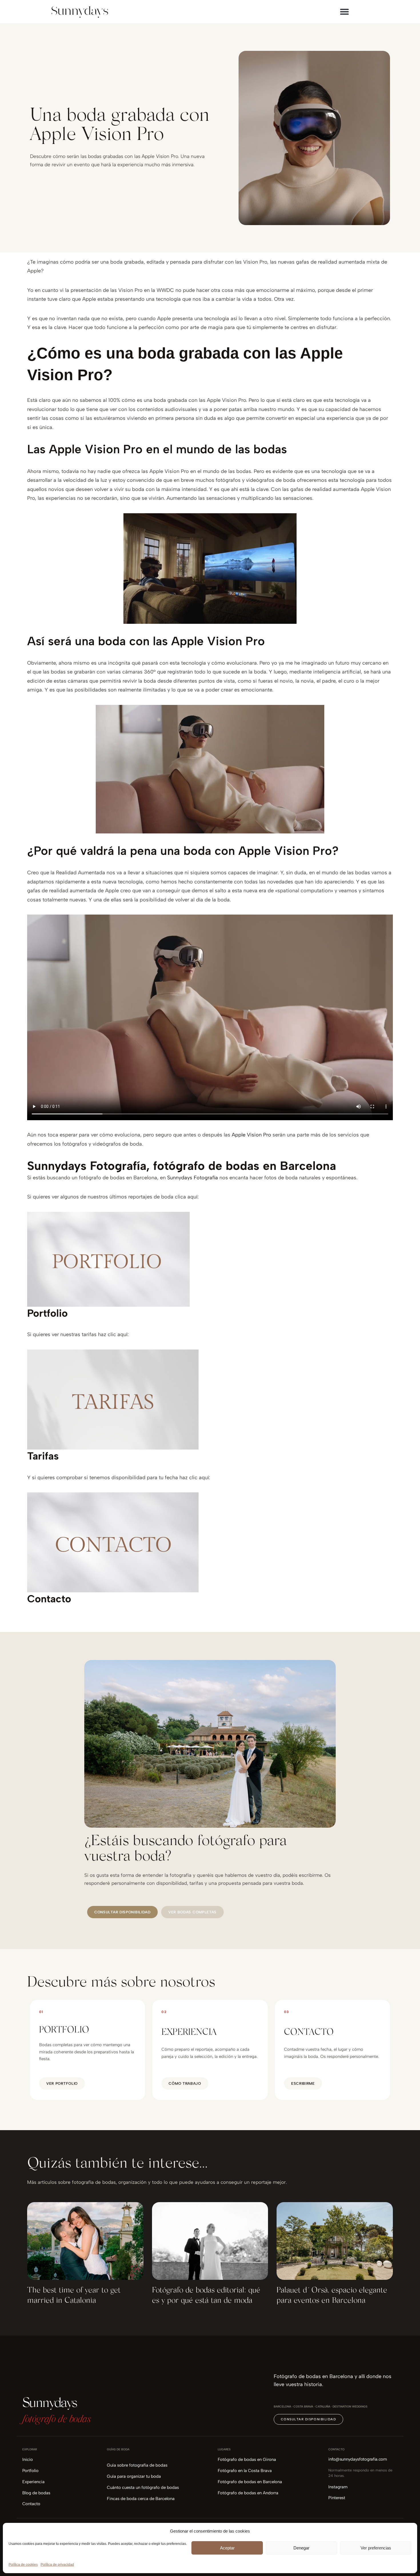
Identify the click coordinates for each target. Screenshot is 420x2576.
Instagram (338, 2487)
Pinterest (337, 2498)
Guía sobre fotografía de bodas (137, 2465)
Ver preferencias (376, 2548)
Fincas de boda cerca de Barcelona (141, 2499)
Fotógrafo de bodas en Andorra (248, 2493)
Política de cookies (23, 2565)
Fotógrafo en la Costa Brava (245, 2471)
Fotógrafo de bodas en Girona (247, 2459)
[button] (344, 12)
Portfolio (30, 2471)
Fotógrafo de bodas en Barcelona (250, 2482)
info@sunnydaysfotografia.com (358, 2459)
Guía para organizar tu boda (134, 2476)
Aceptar (227, 2548)
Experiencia (33, 2482)
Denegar (301, 2548)
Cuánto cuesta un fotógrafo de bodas (143, 2487)
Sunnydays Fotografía (192, 1178)
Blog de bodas (36, 2493)
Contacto (31, 2504)
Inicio (28, 2459)
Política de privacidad (57, 2565)
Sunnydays (50, 2404)
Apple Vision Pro (251, 1135)
